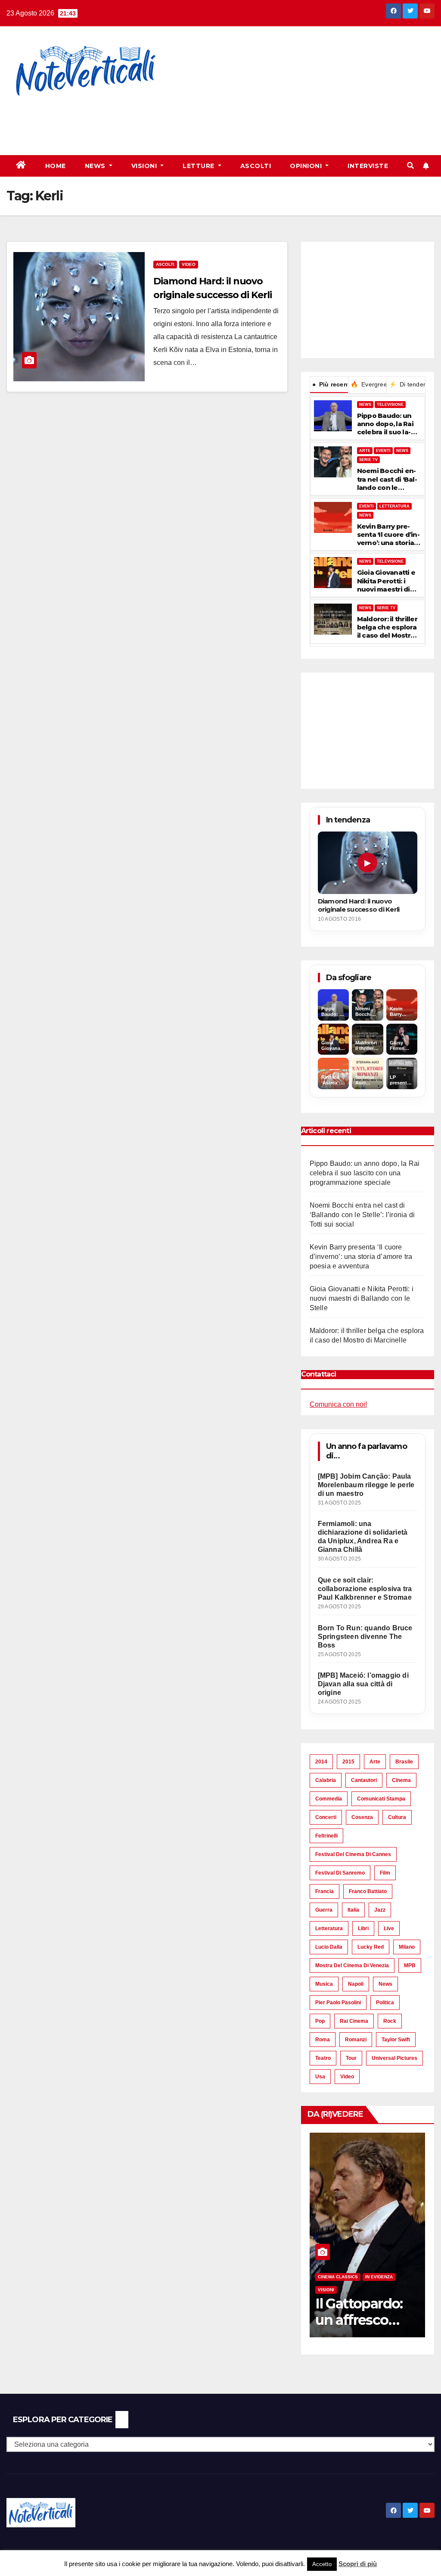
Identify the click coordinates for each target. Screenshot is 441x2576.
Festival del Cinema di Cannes (353, 1854)
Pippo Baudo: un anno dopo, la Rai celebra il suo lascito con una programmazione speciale (387, 424)
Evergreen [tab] (368, 384)
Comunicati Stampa (381, 1799)
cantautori (364, 1780)
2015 (348, 1762)
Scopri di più (358, 2564)
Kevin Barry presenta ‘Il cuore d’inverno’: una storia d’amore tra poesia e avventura (388, 535)
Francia (325, 1891)
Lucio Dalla (329, 1947)
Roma (323, 2040)
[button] (410, 166)
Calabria (326, 1780)
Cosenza (362, 1817)
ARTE (365, 451)
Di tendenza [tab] (407, 384)
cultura (397, 1817)
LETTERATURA (394, 506)
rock (390, 2021)
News (96, 166)
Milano (407, 1947)
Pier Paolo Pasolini (338, 2003)
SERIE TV (368, 460)
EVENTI (383, 451)
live (389, 1928)
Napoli (356, 1984)
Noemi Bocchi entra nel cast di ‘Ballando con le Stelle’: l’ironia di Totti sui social (387, 479)
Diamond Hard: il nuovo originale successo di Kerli (359, 905)
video (347, 2077)
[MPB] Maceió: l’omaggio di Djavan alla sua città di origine (363, 1684)
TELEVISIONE (390, 405)
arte (375, 1762)
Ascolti (256, 166)
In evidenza (379, 2277)
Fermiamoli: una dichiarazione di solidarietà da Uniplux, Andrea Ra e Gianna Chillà (363, 1537)
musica (324, 1984)
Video (189, 264)
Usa (320, 2077)
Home (56, 166)
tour (351, 2058)
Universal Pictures (394, 2058)
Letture (199, 166)
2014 (321, 1762)
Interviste (368, 166)
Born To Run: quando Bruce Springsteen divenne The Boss (365, 1637)
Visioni (145, 166)
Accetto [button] (322, 2564)
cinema (401, 1780)
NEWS (365, 405)
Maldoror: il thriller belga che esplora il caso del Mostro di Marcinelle (387, 627)
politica (385, 2003)
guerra (324, 1910)
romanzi (356, 2040)
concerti (326, 1817)
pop (320, 2021)
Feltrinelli (326, 1836)
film (385, 1873)
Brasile (404, 1762)
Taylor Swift (396, 2040)
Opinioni (307, 166)
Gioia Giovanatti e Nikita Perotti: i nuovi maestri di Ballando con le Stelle (386, 581)
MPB (410, 1965)
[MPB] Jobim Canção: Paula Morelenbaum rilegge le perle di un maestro (366, 1485)
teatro (323, 2058)
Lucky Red (371, 1947)
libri (363, 1928)
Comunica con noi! (338, 1404)
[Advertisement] (157, 121)
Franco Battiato (368, 1891)
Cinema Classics (338, 2277)
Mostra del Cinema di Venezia (352, 1965)
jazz (380, 1910)
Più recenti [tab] (330, 384)
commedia (329, 1799)
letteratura (329, 1928)
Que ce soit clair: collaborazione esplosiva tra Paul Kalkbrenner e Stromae (365, 1589)
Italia (353, 1910)
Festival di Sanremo (340, 1873)
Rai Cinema (354, 2021)
